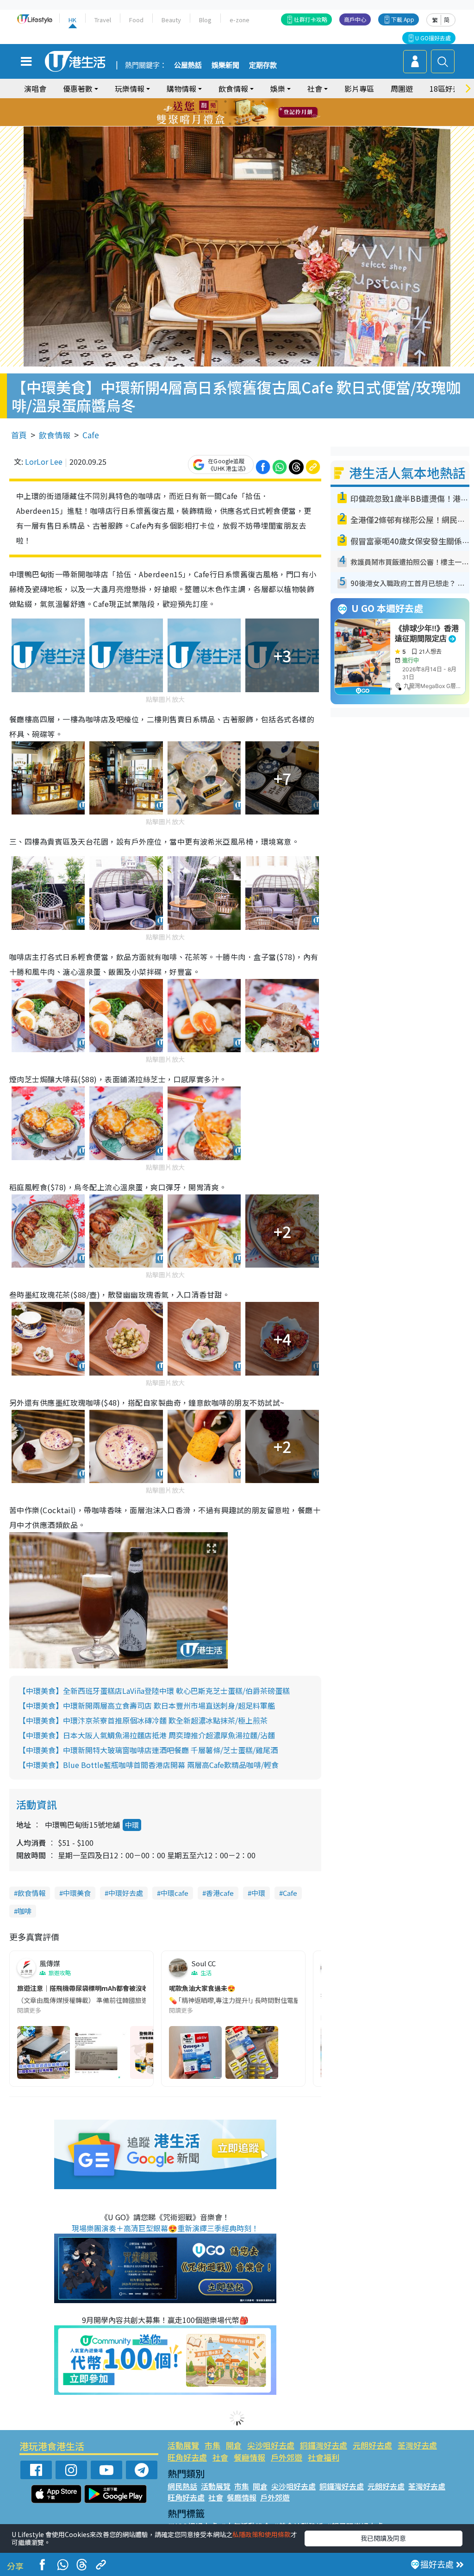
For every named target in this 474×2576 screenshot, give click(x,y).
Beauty (171, 20)
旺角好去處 (187, 2457)
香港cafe (220, 1893)
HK (72, 20)
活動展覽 (183, 2445)
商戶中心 (355, 19)
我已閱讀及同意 (383, 2538)
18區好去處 (449, 88)
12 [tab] (262, 113)
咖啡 (25, 1911)
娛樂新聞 (225, 65)
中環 (132, 1825)
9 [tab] (235, 113)
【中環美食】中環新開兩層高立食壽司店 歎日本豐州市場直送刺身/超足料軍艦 (147, 1705)
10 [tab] (244, 113)
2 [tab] (225, 101)
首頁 (19, 435)
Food (136, 20)
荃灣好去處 (417, 2445)
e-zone (240, 20)
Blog (205, 20)
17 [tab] (258, 124)
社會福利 (324, 2457)
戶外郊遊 (287, 2457)
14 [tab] (230, 124)
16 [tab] (249, 124)
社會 (220, 2457)
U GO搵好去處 (433, 38)
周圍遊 (402, 88)
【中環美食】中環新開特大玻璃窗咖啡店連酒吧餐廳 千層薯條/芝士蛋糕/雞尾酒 (148, 1750)
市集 (212, 2445)
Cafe (91, 435)
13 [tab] (221, 124)
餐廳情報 (249, 2457)
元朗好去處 (372, 2445)
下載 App (403, 19)
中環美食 (77, 1893)
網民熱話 (182, 2486)
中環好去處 (126, 1893)
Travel (103, 20)
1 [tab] (216, 101)
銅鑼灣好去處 (324, 2445)
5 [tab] (253, 101)
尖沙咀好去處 (271, 2445)
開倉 (234, 2445)
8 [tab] (225, 113)
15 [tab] (239, 124)
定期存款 (263, 65)
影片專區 (359, 88)
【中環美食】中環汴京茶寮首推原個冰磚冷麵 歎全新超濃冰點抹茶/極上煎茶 (143, 1720)
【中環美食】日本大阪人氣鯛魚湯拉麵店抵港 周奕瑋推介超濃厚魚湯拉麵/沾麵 (147, 1735)
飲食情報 (55, 435)
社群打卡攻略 (311, 19)
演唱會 (35, 88)
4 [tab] (244, 101)
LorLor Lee (44, 461)
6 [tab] (262, 101)
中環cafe (175, 1893)
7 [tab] (216, 113)
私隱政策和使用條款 (262, 2534)
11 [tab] (253, 113)
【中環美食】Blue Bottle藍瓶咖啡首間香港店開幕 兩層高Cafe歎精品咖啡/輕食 (149, 1765)
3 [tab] (235, 101)
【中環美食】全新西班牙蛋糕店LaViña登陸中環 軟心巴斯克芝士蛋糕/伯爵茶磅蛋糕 (154, 1691)
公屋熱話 (188, 65)
